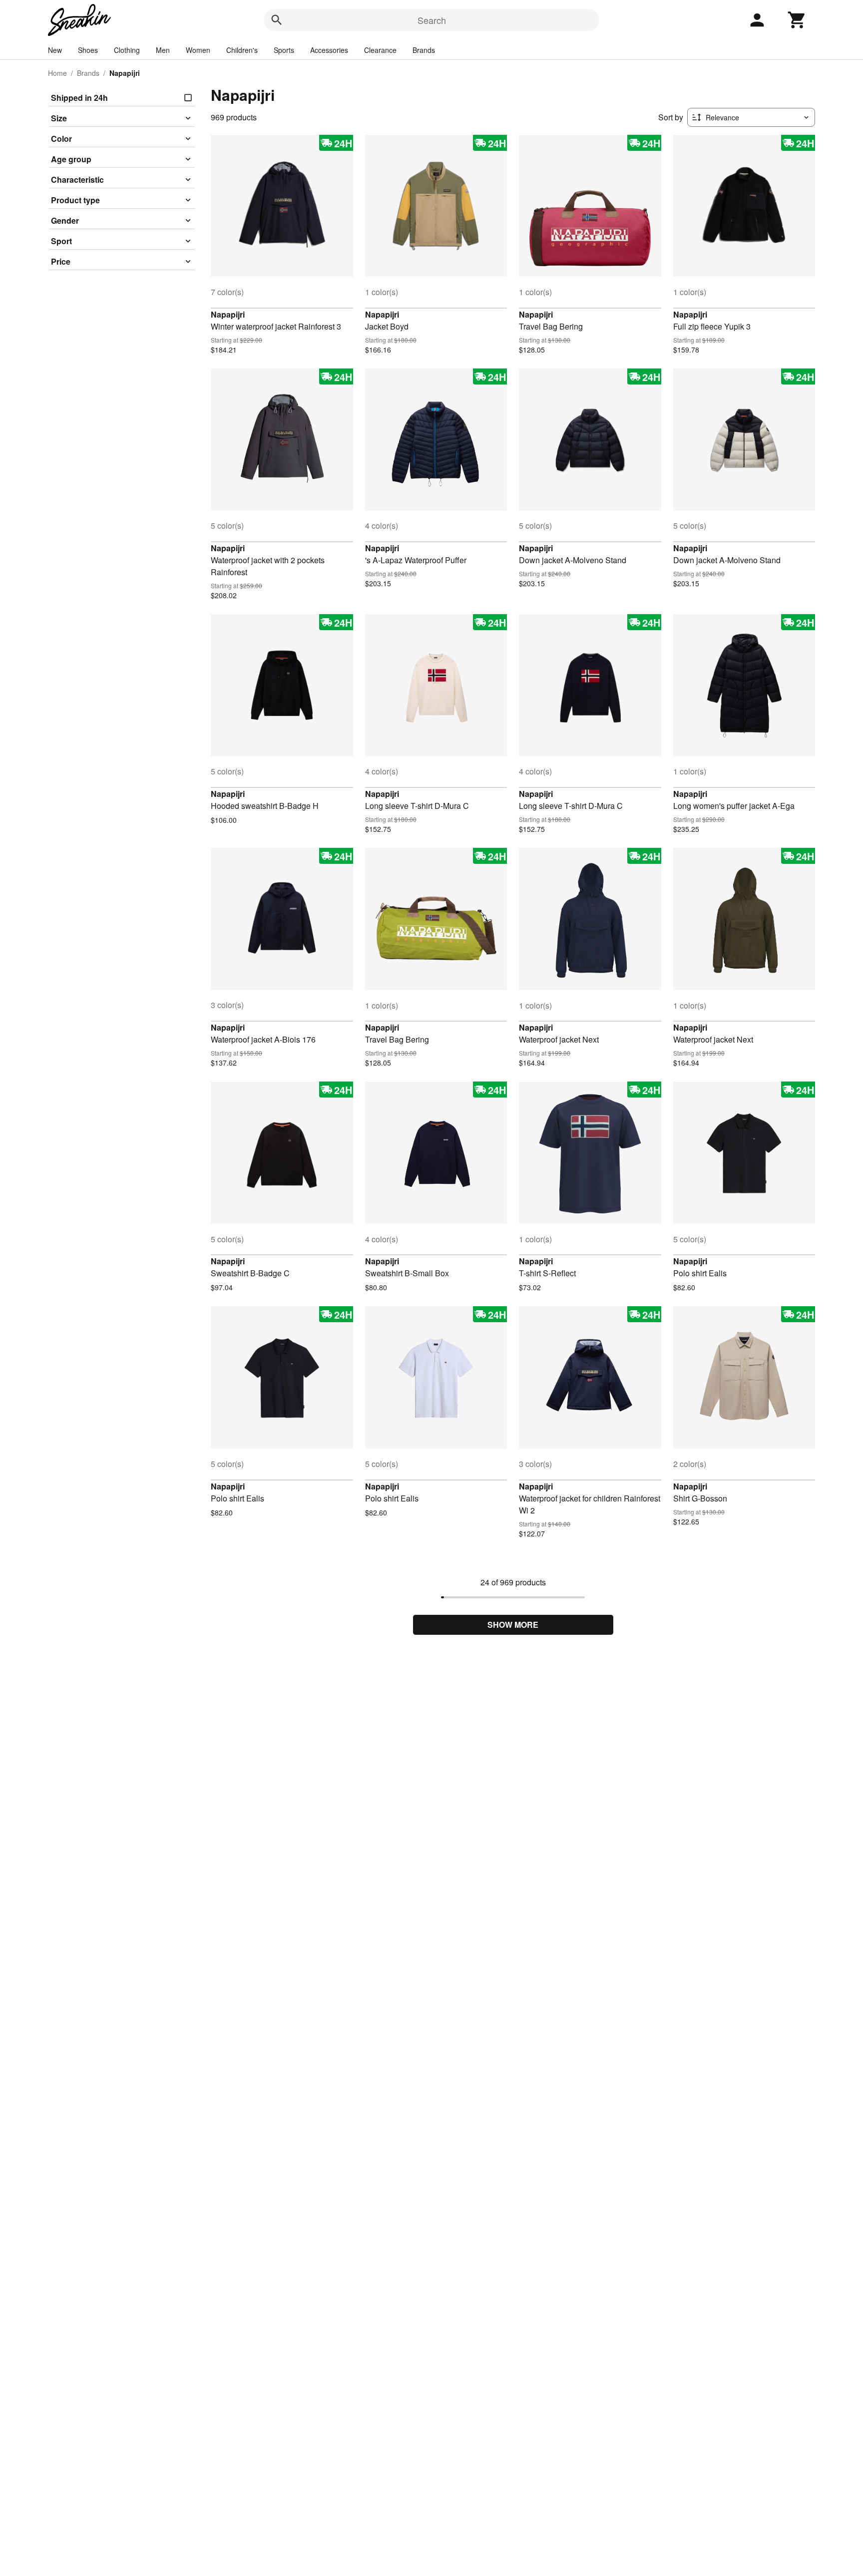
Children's (242, 50)
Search (432, 20)
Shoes (88, 50)
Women (198, 50)
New (55, 50)
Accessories (329, 50)
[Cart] (797, 20)
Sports (284, 50)
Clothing (127, 50)
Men (163, 50)
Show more (513, 1625)
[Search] (277, 20)
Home (57, 73)
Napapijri (228, 314)
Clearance (380, 50)
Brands (424, 50)
